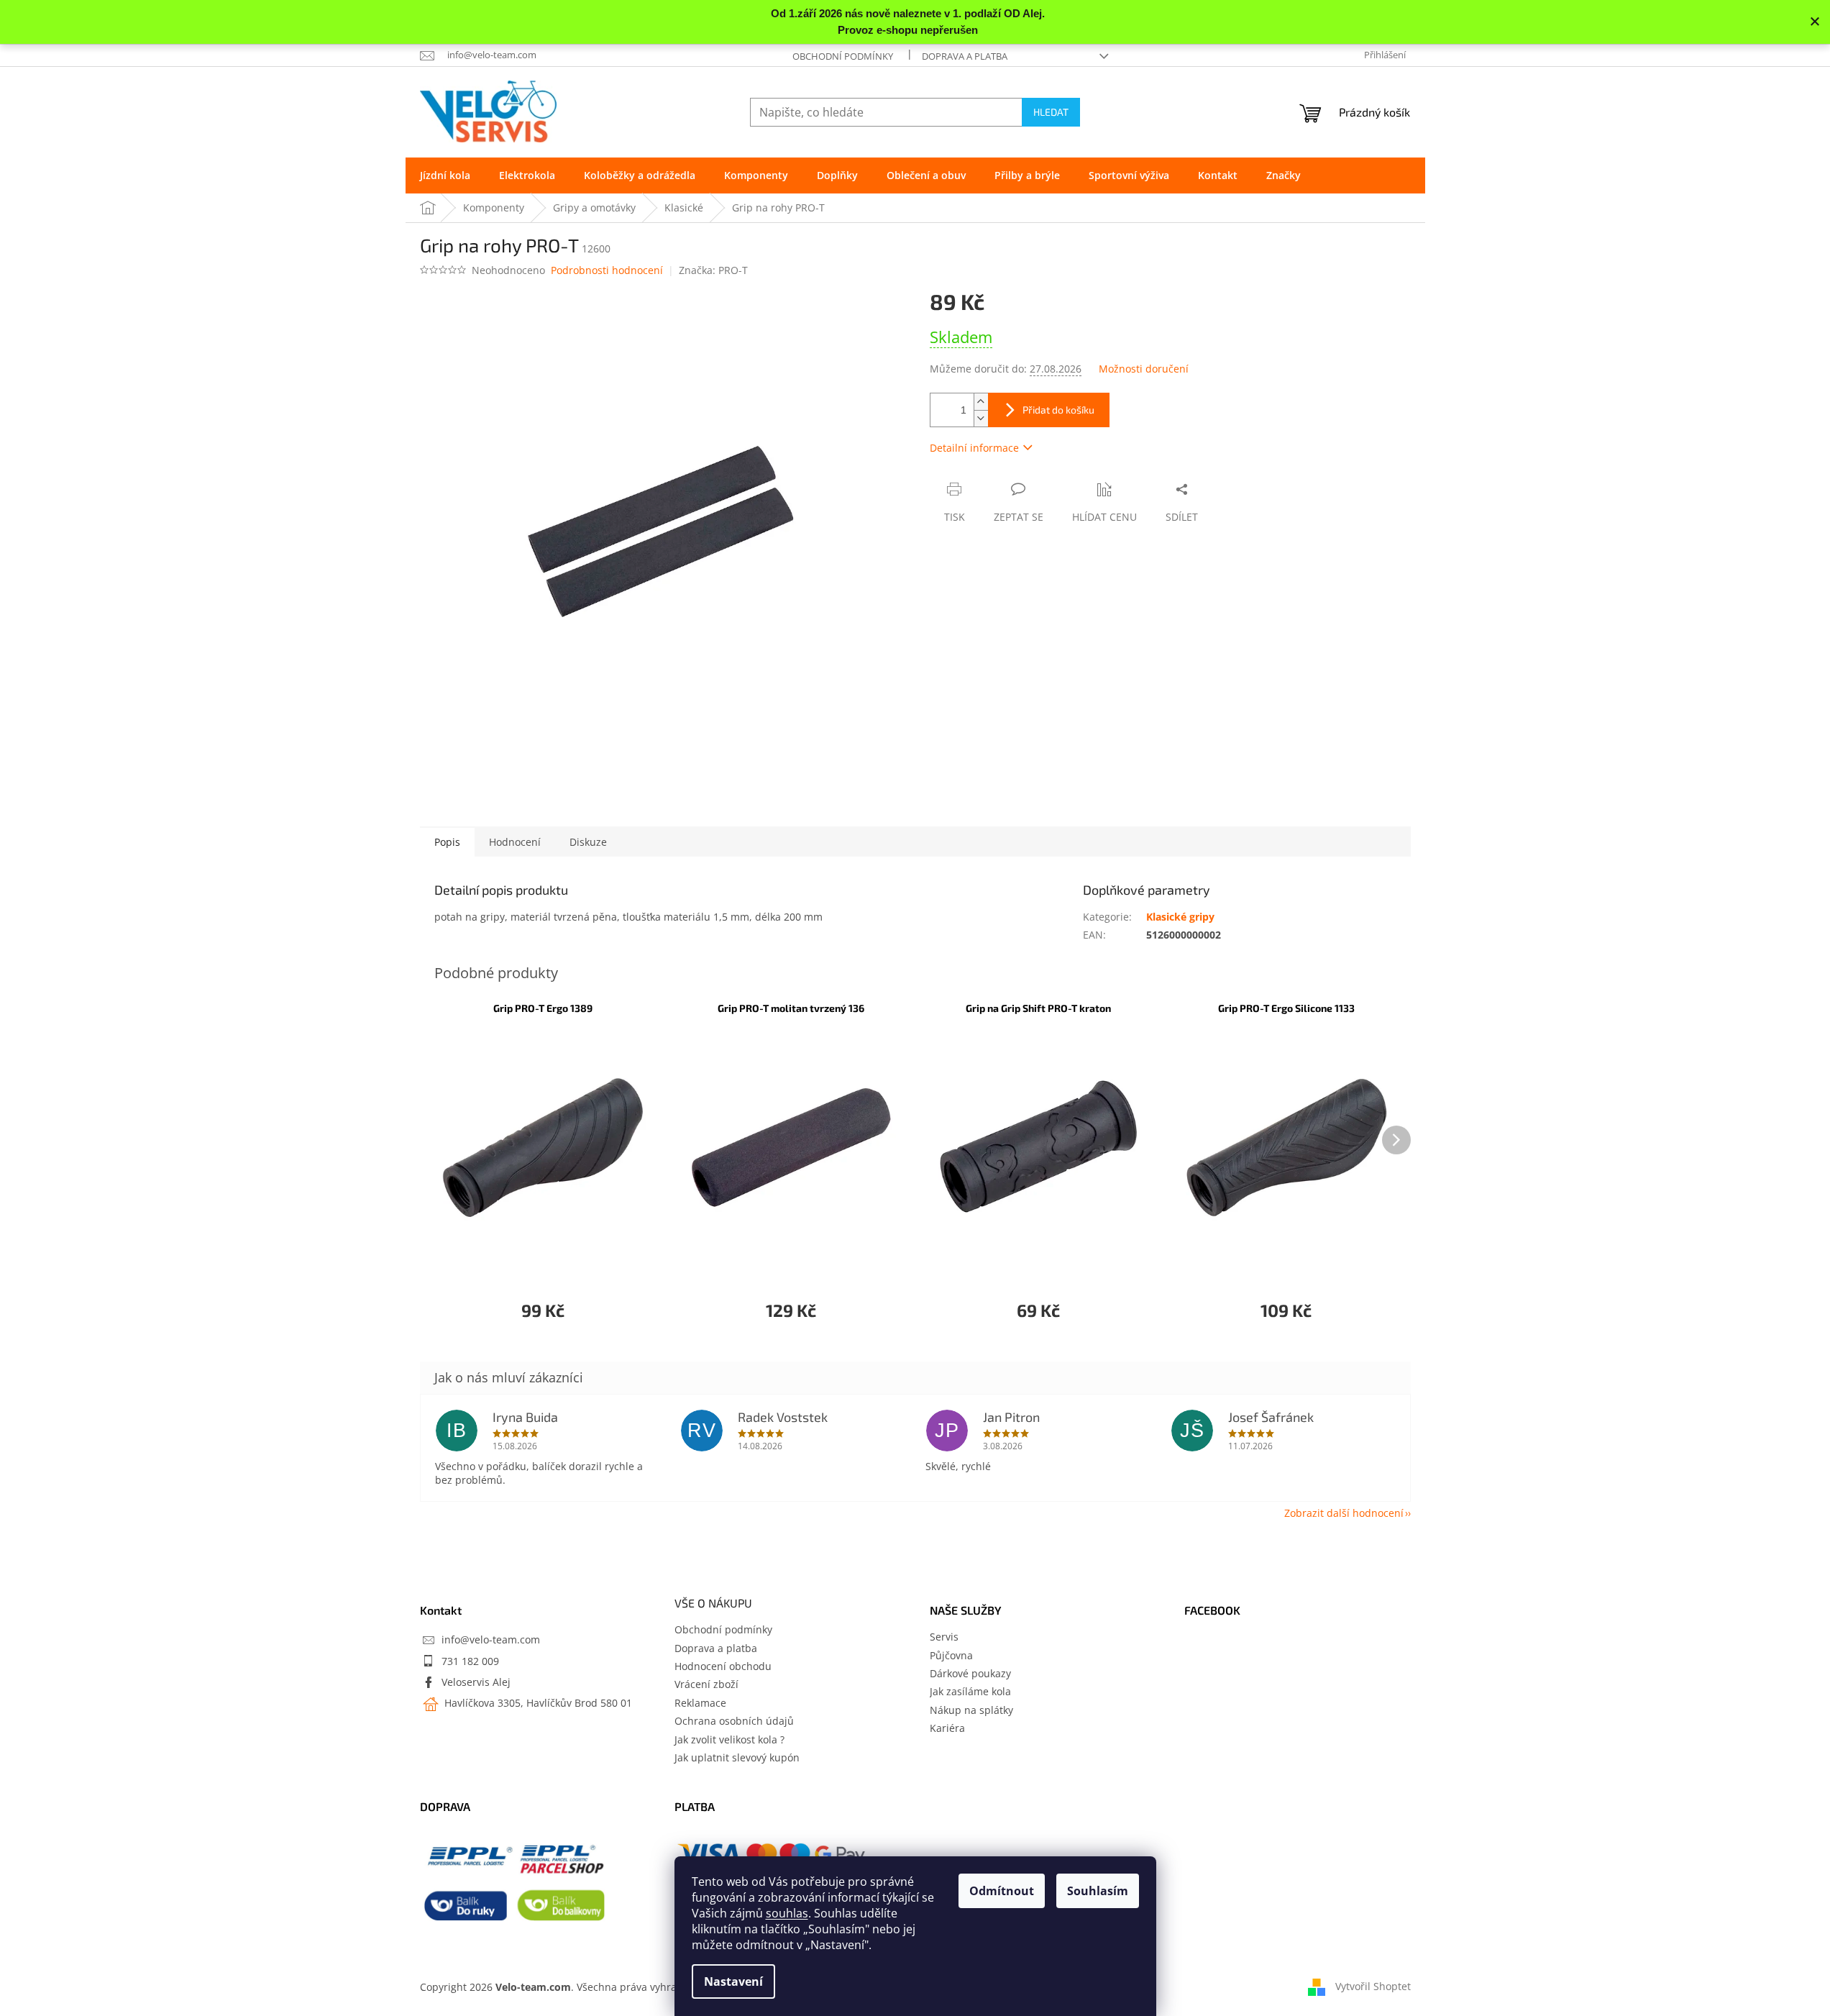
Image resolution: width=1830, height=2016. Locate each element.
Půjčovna (951, 1655)
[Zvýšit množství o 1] (981, 402)
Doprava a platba (965, 56)
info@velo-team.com (491, 1639)
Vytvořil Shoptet (1373, 1985)
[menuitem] (445, 175)
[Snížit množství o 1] (981, 418)
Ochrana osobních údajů (734, 1721)
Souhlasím (1098, 1891)
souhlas (787, 1913)
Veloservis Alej (476, 1682)
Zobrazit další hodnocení (1344, 1513)
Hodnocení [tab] (515, 842)
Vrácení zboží (706, 1684)
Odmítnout (1002, 1891)
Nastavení (733, 1981)
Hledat (1051, 112)
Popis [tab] (447, 842)
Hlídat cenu (1104, 517)
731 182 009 (470, 1661)
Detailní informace (974, 448)
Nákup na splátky (971, 1710)
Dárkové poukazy (970, 1673)
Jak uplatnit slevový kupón (737, 1757)
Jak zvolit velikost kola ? (729, 1739)
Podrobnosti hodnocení (607, 270)
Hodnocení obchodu (723, 1666)
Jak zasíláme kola (970, 1691)
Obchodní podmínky (843, 56)
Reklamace (700, 1703)
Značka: (713, 270)
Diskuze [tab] (588, 842)
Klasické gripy (1180, 917)
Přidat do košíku (1058, 410)
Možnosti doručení (1144, 369)
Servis (944, 1637)
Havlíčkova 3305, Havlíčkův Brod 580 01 (537, 1703)
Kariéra (947, 1728)
